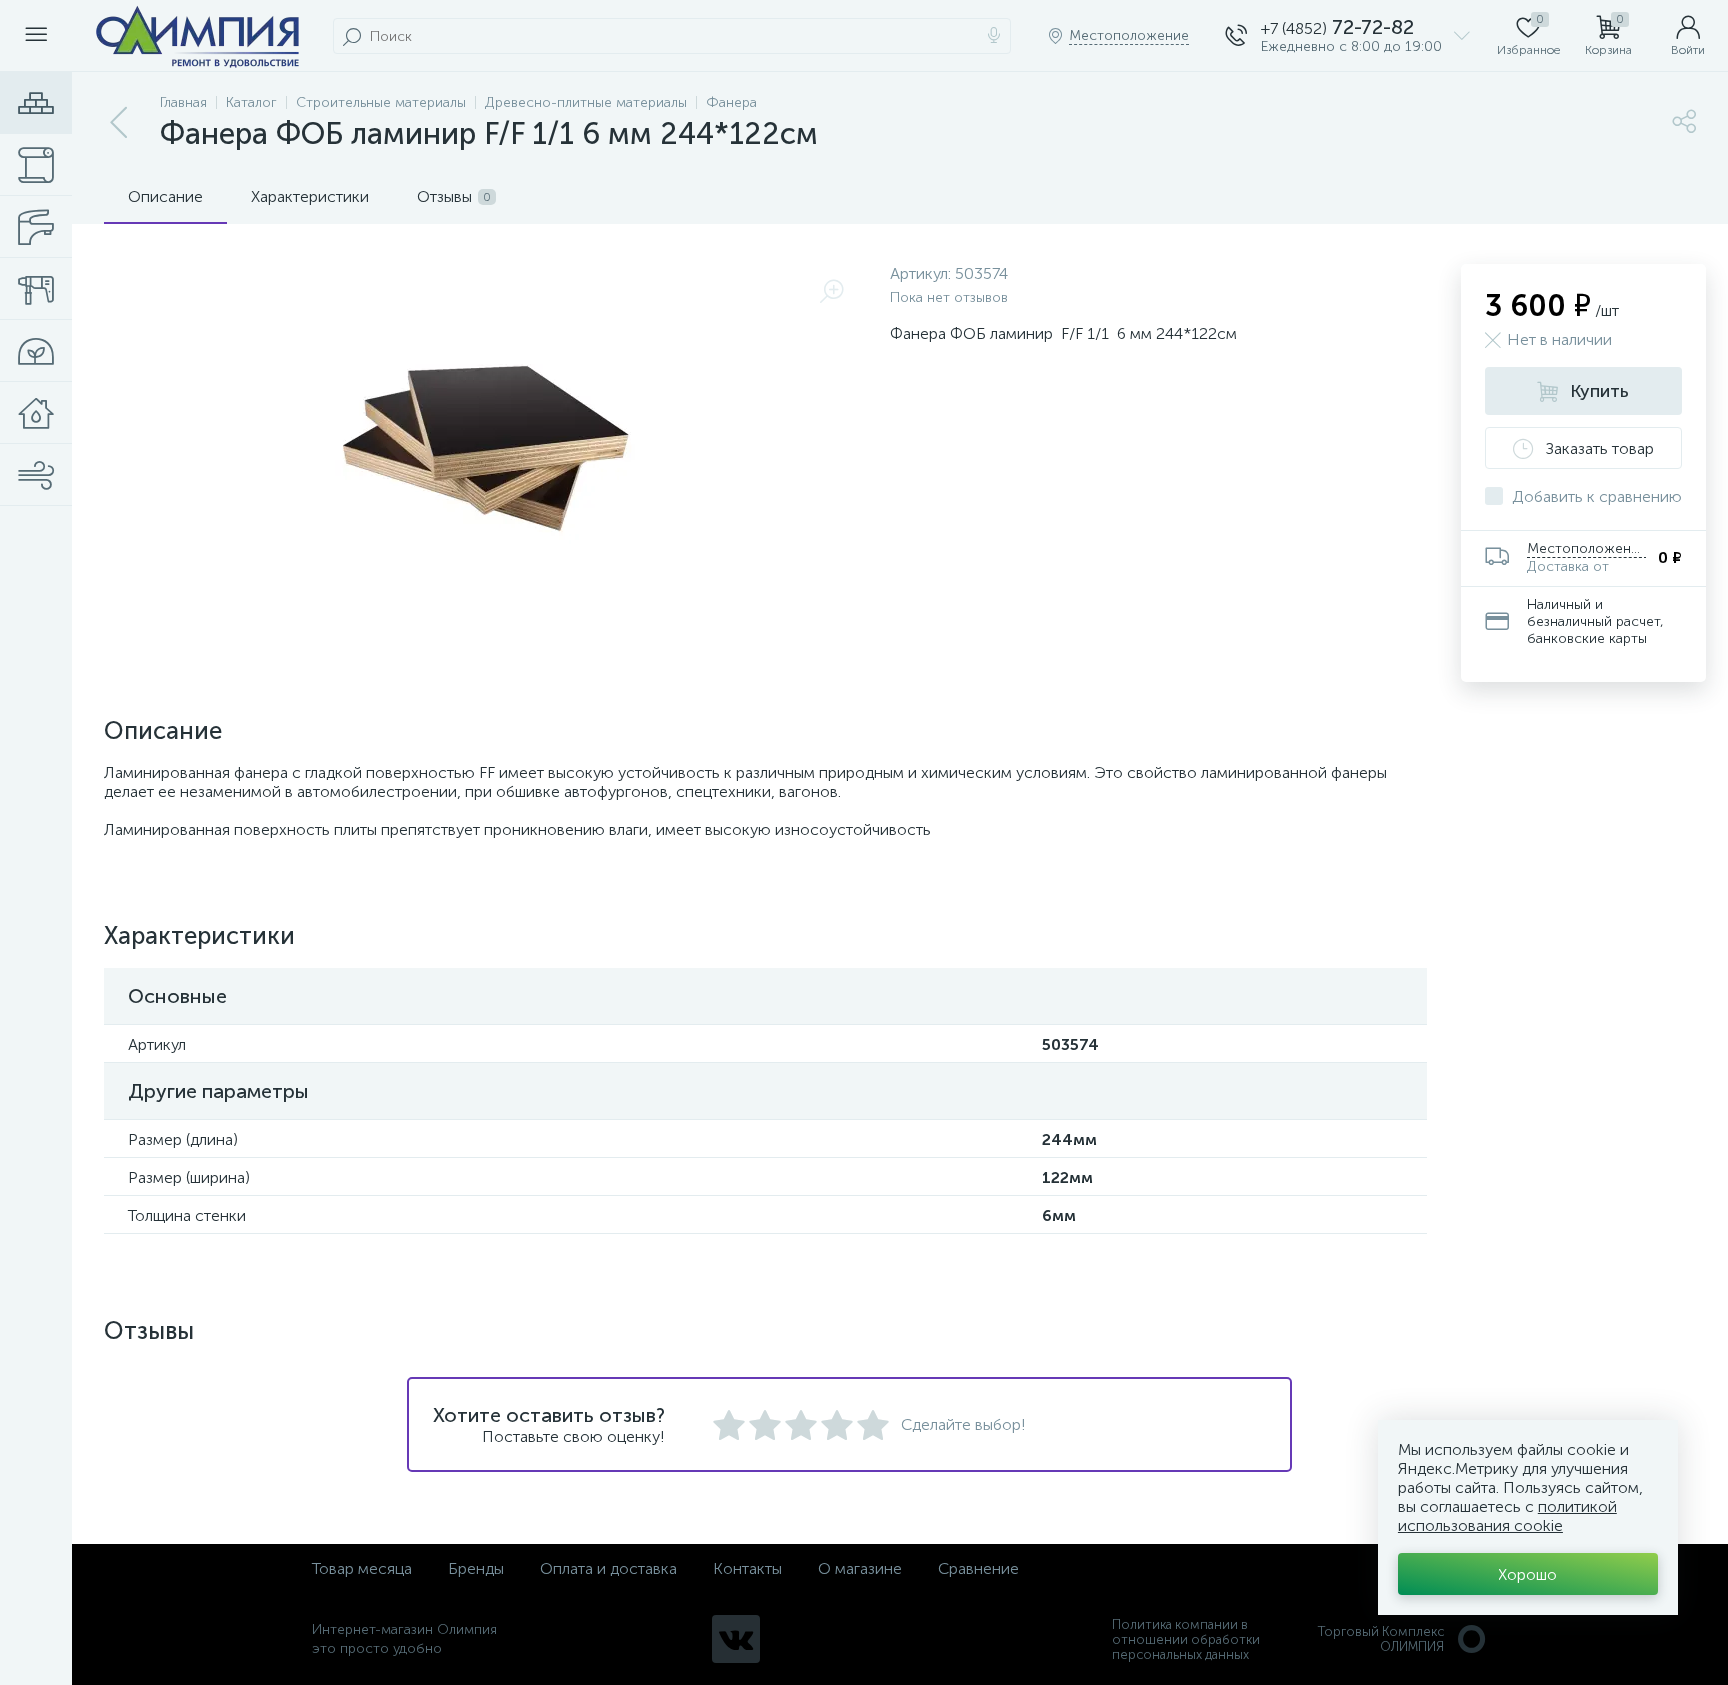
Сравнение (978, 1568)
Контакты (747, 1568)
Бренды (476, 1568)
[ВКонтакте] (736, 1639)
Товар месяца (362, 1568)
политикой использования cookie (1507, 1516)
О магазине (860, 1568)
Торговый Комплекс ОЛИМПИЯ (1381, 1639)
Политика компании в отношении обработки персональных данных (1186, 1639)
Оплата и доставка (608, 1568)
